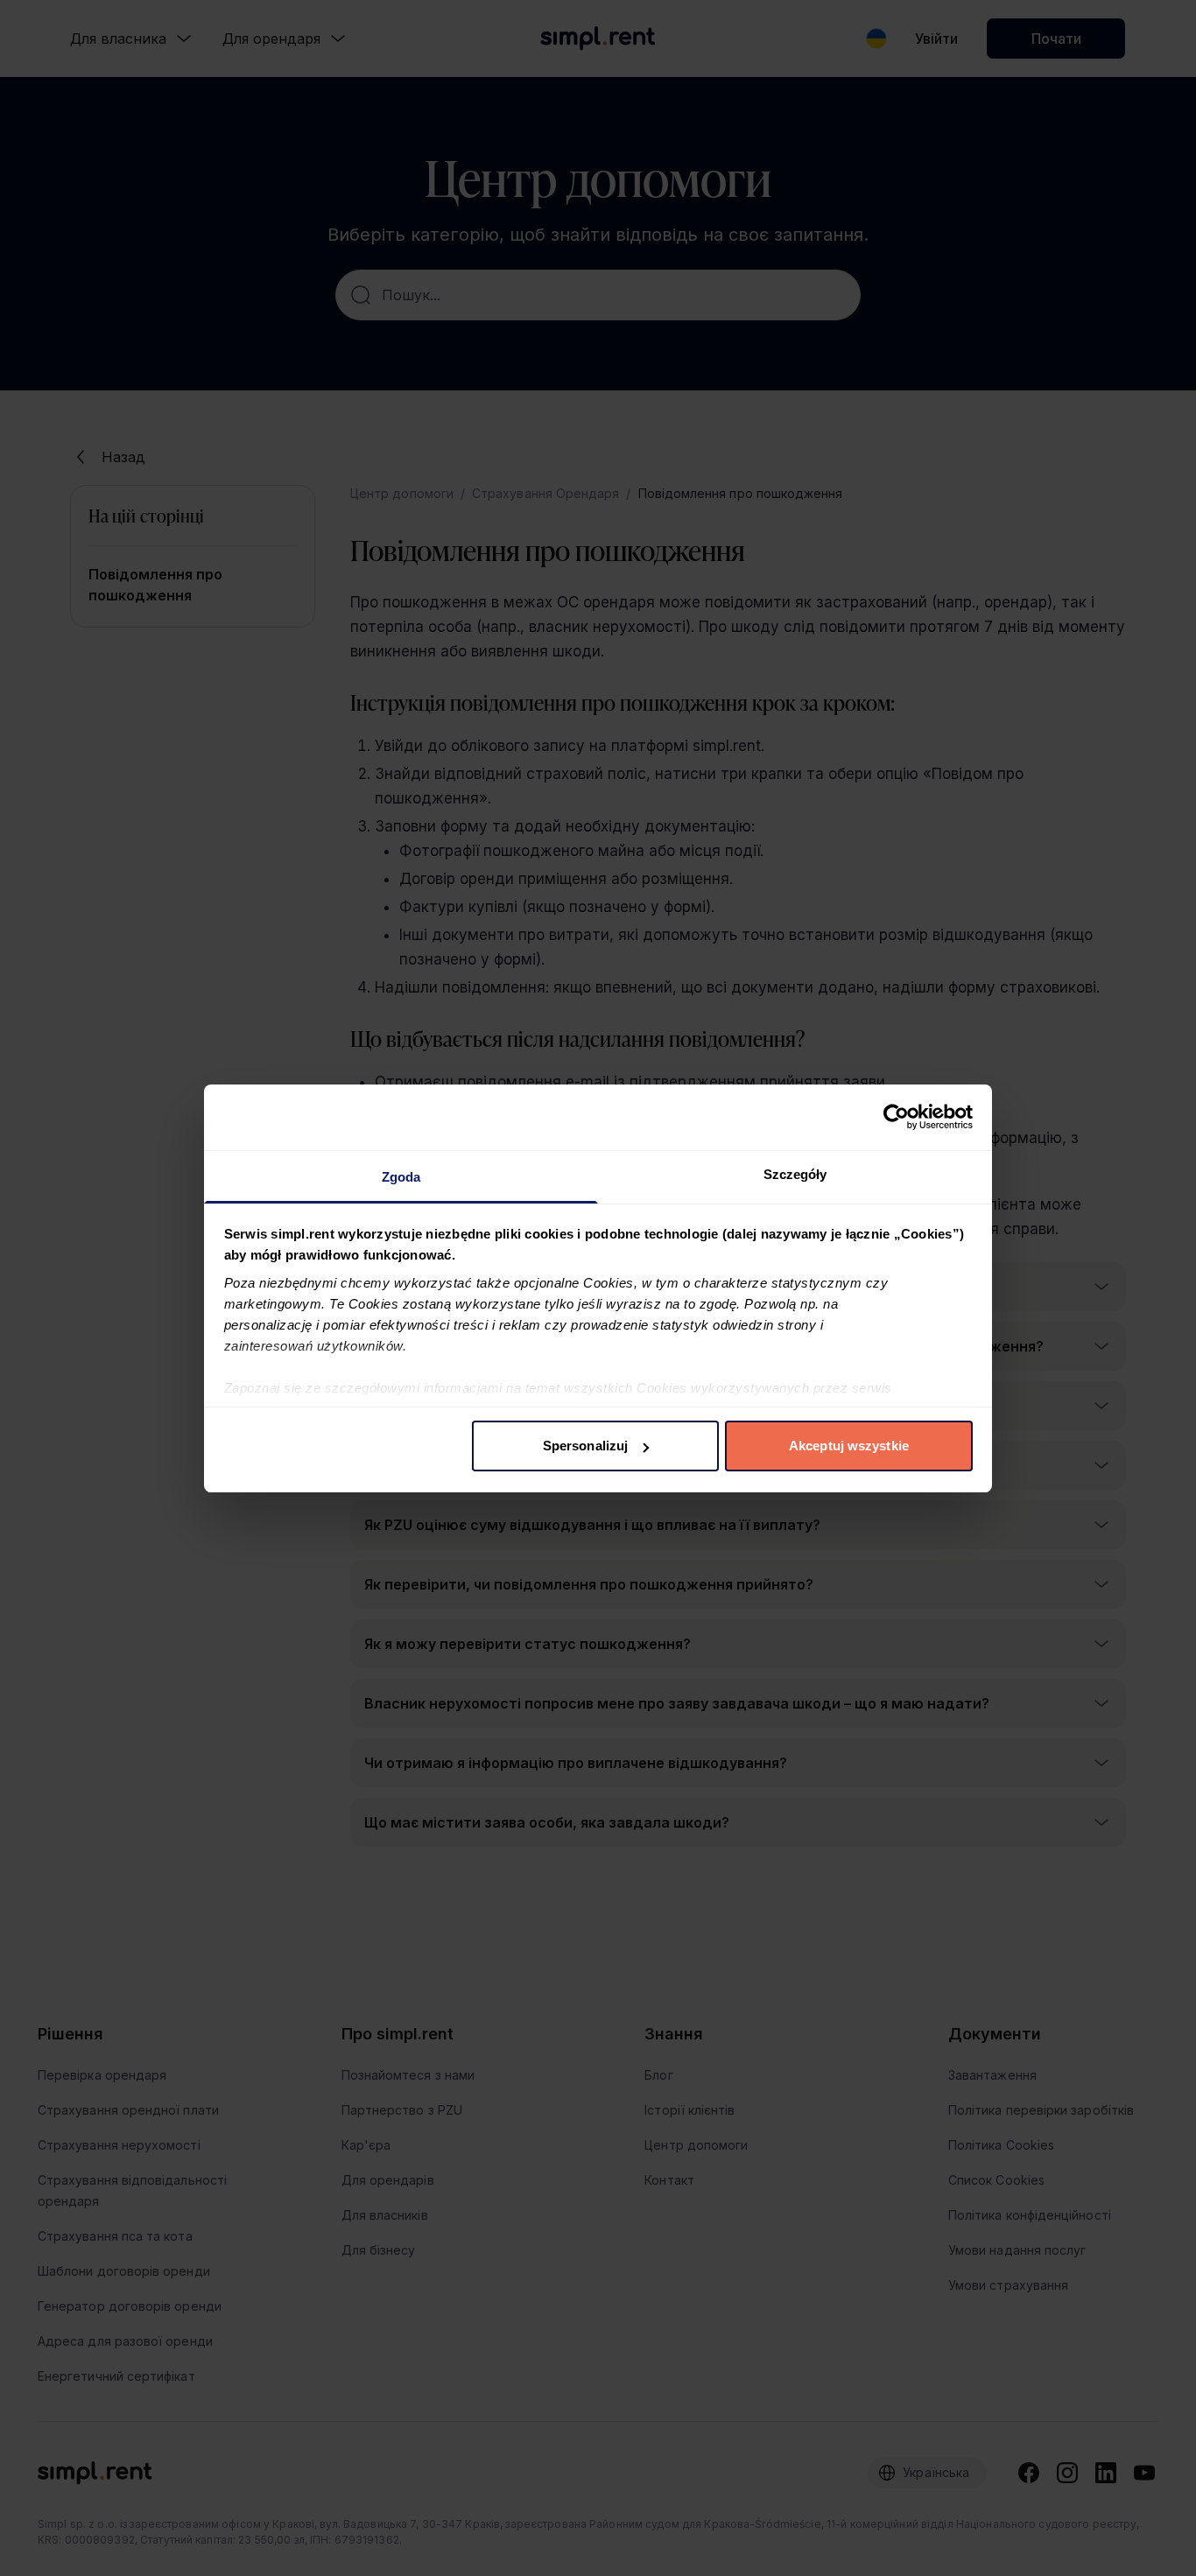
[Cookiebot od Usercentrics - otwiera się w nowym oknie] (896, 1117)
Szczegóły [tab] (795, 1174)
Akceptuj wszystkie (849, 1446)
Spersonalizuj (585, 1446)
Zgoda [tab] (401, 1177)
